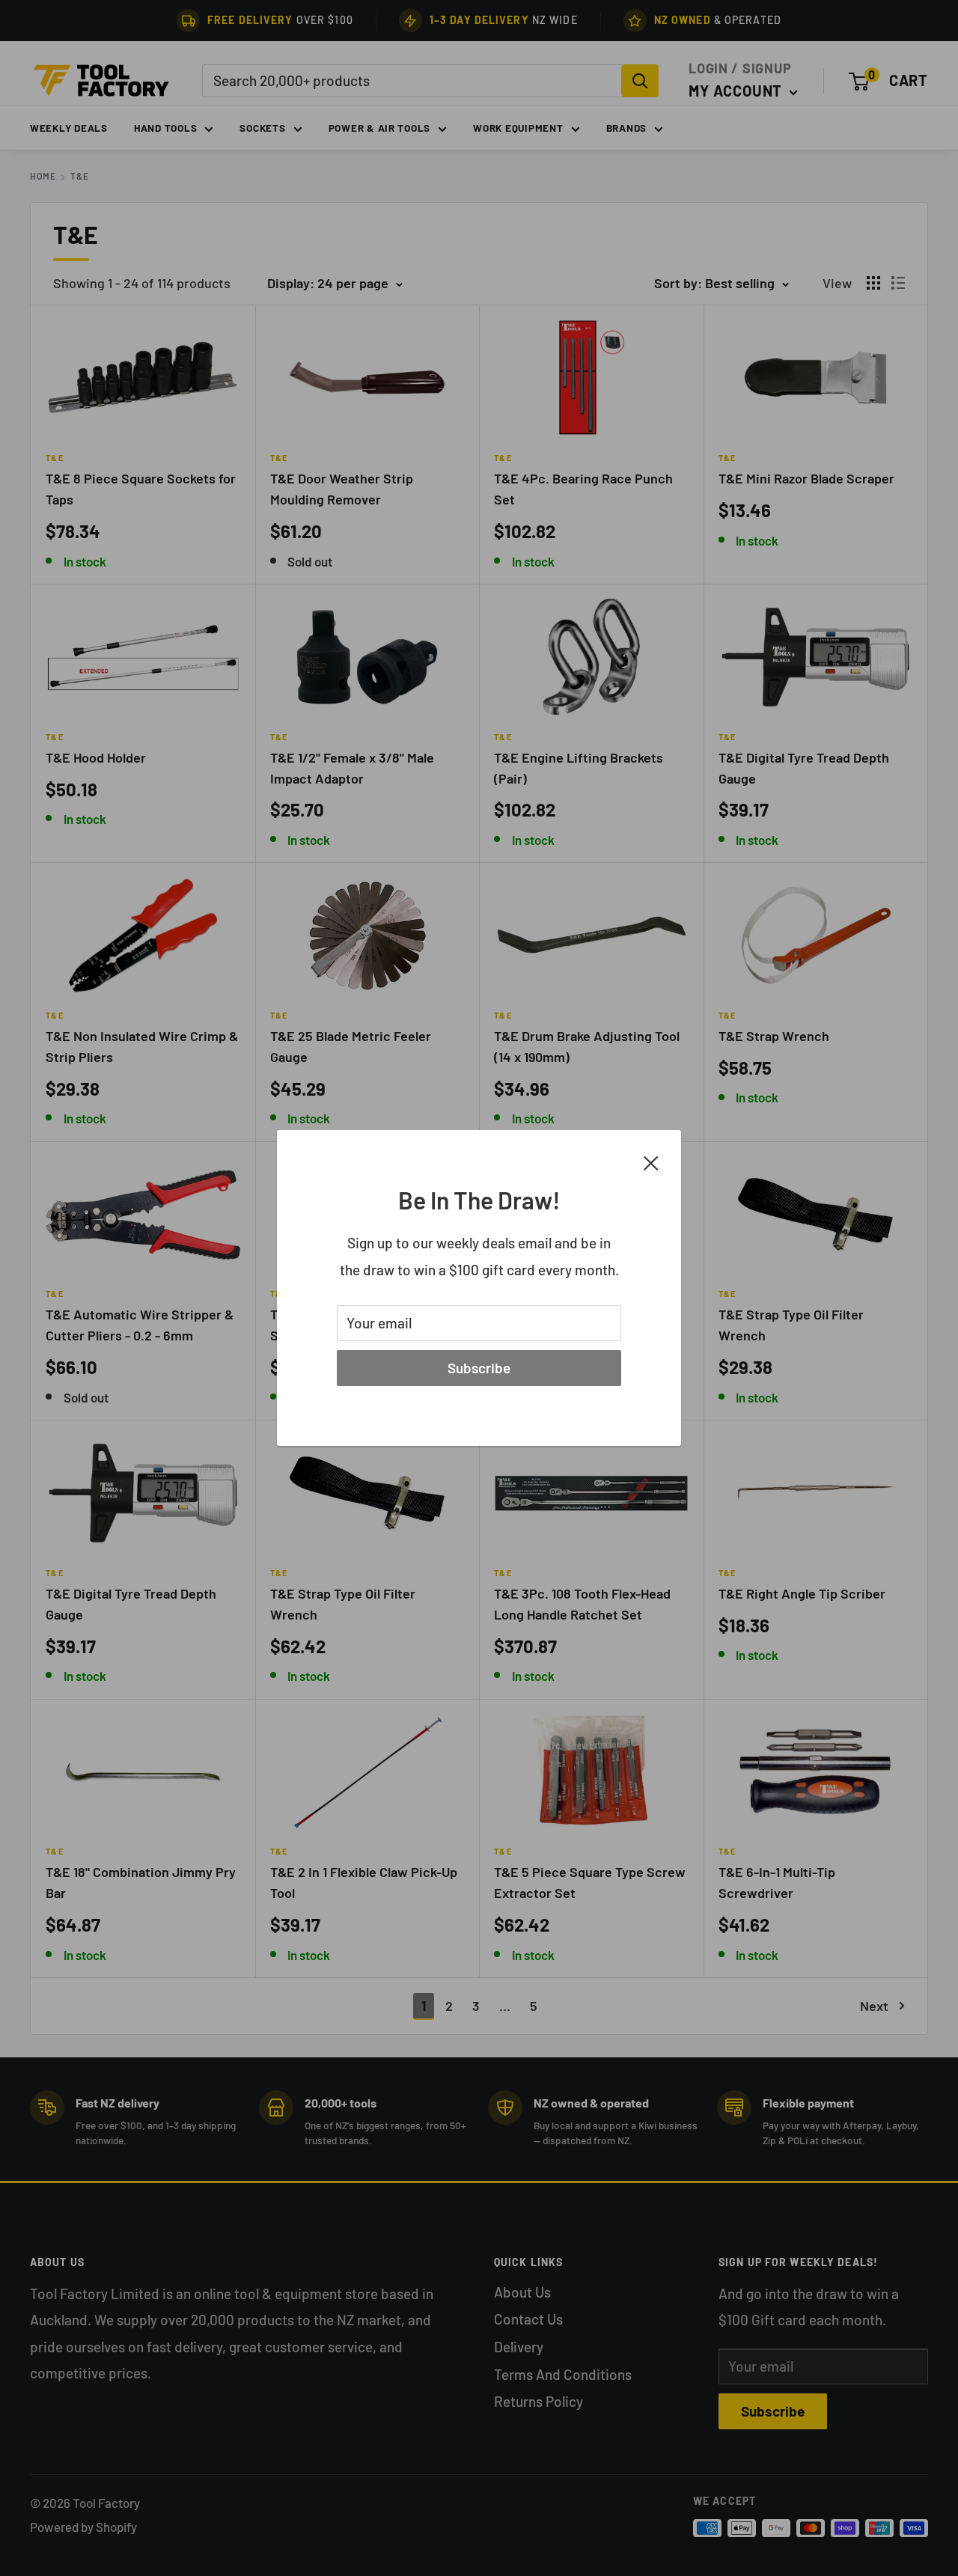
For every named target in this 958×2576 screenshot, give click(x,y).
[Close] (651, 1162)
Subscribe (479, 1368)
